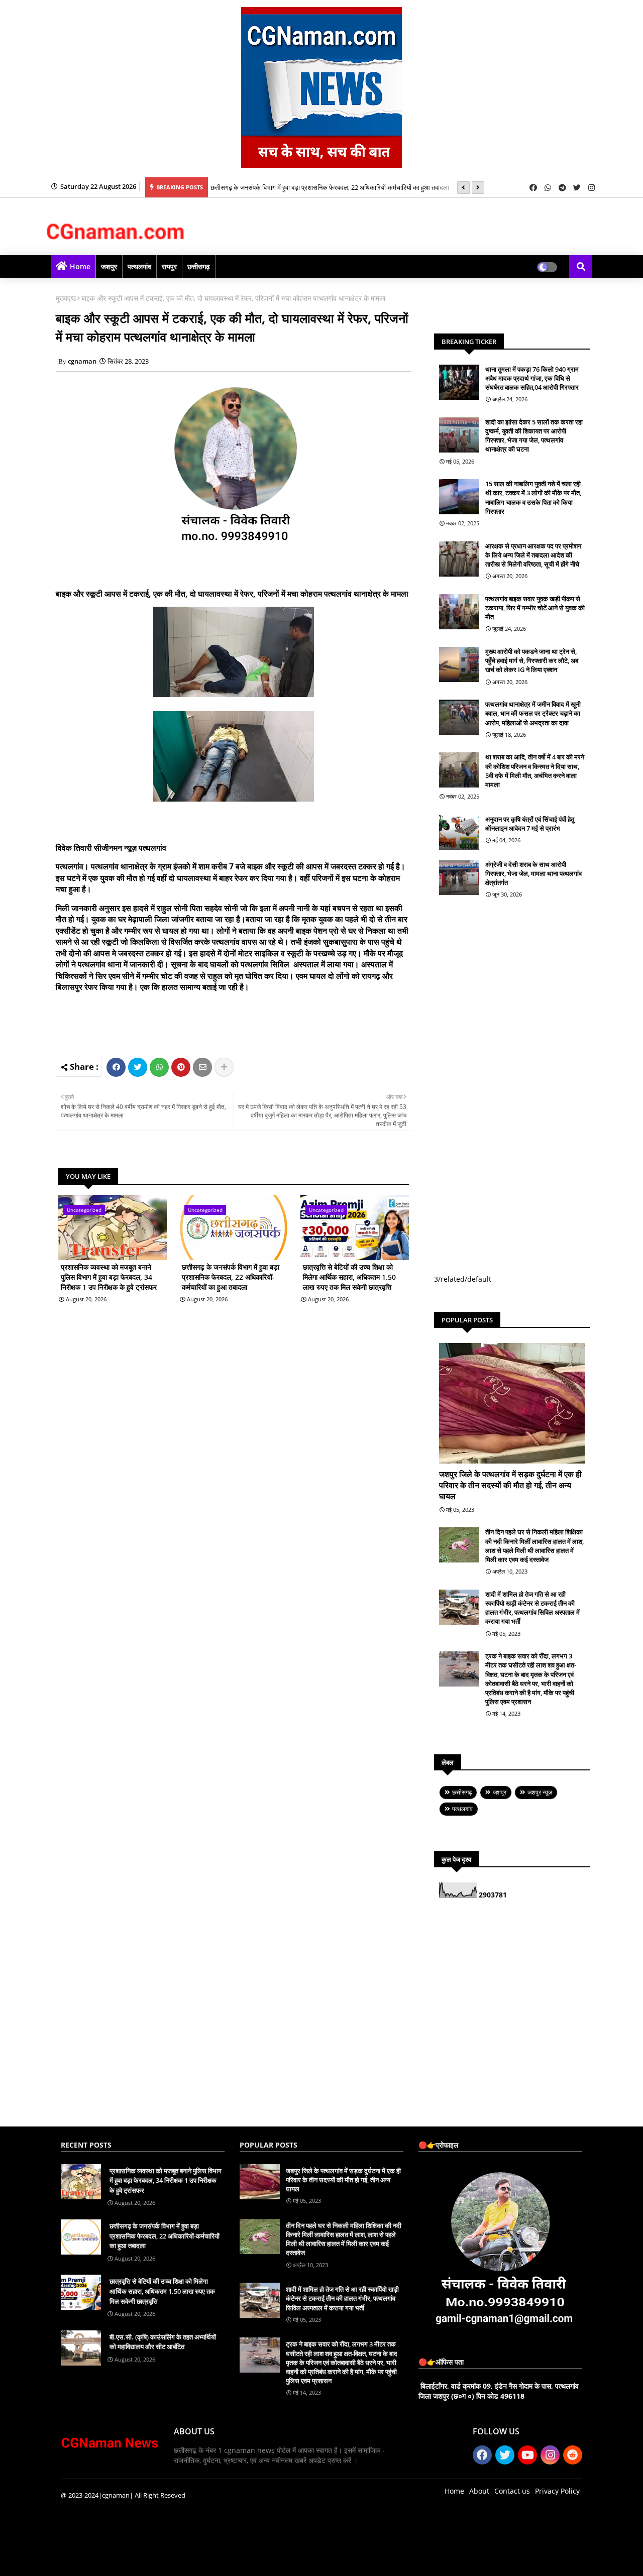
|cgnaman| (116, 2495)
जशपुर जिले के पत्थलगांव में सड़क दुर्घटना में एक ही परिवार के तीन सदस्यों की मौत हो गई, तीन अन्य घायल (510, 1485)
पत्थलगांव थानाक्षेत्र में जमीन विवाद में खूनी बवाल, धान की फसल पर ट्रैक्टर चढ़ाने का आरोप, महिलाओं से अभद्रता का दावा (533, 713)
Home (80, 266)
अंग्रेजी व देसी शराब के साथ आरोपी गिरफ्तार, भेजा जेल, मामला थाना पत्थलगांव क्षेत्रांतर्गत (533, 873)
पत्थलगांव (139, 266)
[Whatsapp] (159, 1067)
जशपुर (109, 266)
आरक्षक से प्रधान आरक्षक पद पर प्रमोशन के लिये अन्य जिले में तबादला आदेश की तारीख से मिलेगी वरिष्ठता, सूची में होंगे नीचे (533, 555)
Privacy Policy (557, 2491)
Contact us (512, 2491)
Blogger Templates (132, 2561)
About (479, 2491)
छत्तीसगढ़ (199, 266)
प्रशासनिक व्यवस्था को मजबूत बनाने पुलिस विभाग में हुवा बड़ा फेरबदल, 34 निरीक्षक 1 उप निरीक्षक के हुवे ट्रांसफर (109, 1277)
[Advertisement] (249, 1023)
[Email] (202, 1067)
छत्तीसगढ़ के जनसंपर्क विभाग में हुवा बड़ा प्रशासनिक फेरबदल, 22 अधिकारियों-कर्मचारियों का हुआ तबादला (330, 187)
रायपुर (169, 266)
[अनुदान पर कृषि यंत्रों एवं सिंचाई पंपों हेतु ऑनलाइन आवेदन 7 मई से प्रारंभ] (459, 832)
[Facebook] (116, 1067)
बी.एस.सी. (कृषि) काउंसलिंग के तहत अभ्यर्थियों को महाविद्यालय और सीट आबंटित (163, 2342)
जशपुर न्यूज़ (540, 1792)
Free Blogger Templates (262, 2561)
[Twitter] (138, 1067)
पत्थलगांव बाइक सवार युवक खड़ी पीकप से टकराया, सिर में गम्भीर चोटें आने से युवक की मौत (535, 608)
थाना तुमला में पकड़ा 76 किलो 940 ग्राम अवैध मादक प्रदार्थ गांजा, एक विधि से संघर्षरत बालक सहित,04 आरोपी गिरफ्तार (532, 378)
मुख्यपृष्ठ (66, 298)
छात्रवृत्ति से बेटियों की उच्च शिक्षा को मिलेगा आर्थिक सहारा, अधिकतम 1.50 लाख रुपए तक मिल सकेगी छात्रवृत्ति (349, 1277)
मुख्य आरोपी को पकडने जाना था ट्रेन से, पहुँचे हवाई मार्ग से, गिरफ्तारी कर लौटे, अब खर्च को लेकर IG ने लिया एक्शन (532, 660)
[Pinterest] (181, 1067)
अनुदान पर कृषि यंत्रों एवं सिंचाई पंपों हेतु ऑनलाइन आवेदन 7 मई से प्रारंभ (530, 824)
